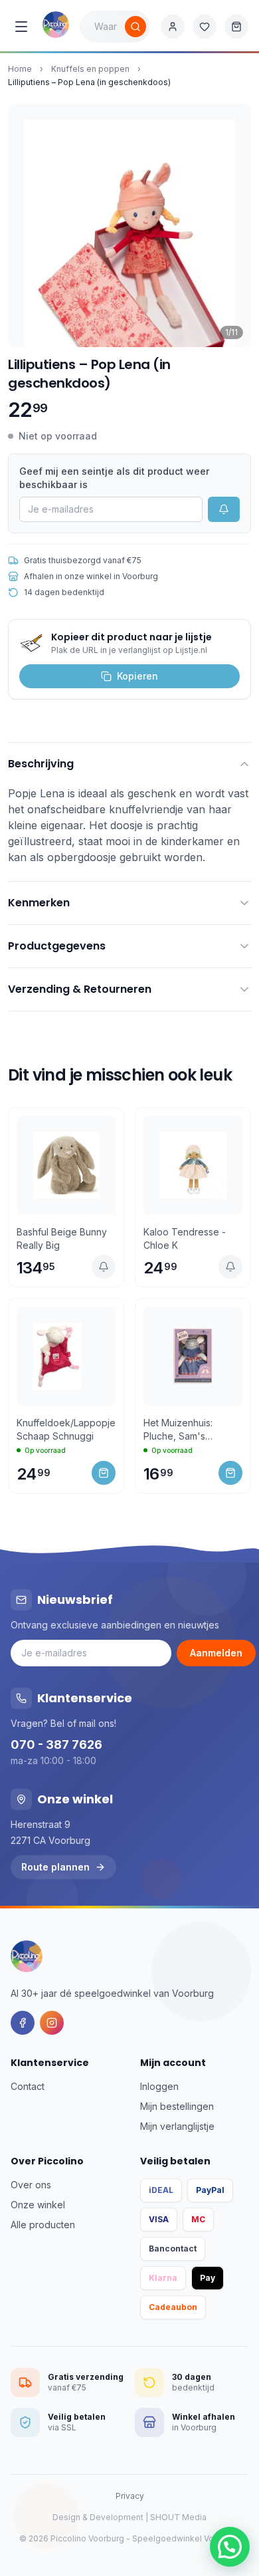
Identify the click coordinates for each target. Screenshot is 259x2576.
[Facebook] (23, 2023)
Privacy (130, 2496)
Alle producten (43, 2225)
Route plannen (55, 1867)
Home (20, 69)
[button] (230, 2547)
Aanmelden (216, 1653)
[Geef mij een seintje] (104, 1267)
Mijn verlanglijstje (177, 2126)
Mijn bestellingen (177, 2106)
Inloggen (159, 2086)
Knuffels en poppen (90, 69)
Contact (28, 2086)
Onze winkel (38, 2205)
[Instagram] (52, 2023)
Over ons (31, 2185)
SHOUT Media (178, 2517)
